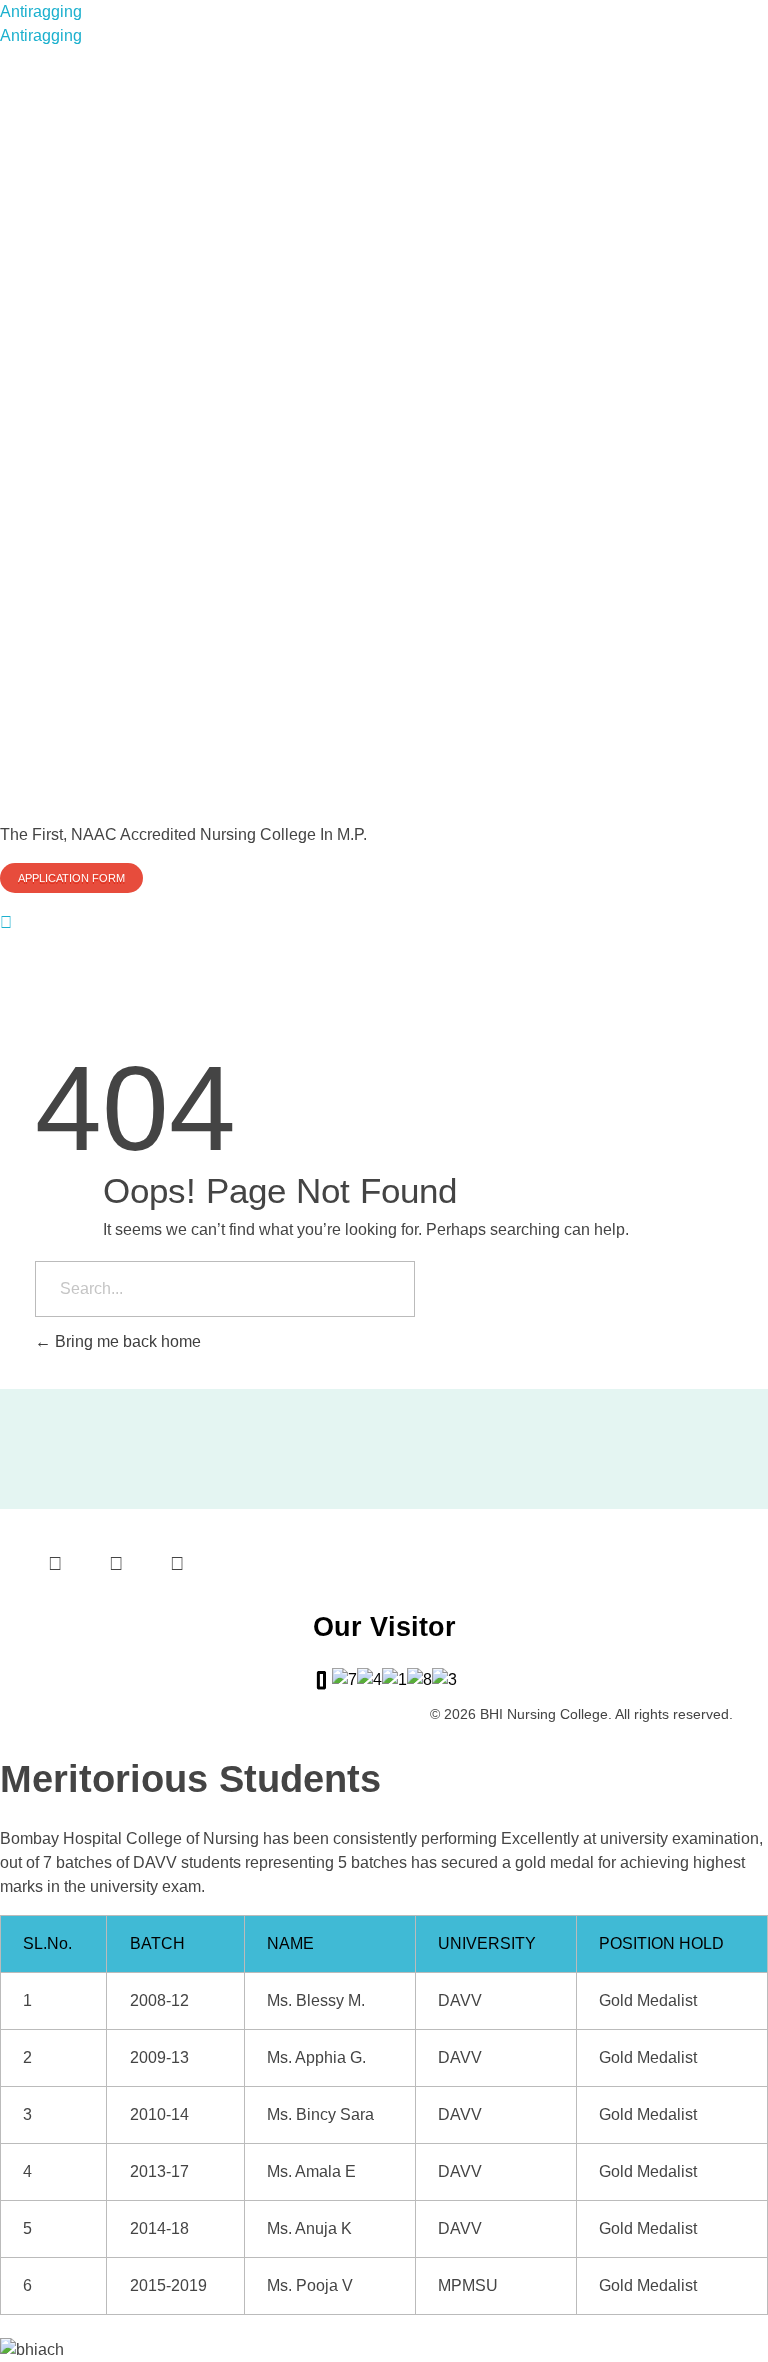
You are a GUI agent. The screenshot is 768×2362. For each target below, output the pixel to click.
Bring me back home (126, 1341)
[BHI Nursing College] (384, 432)
